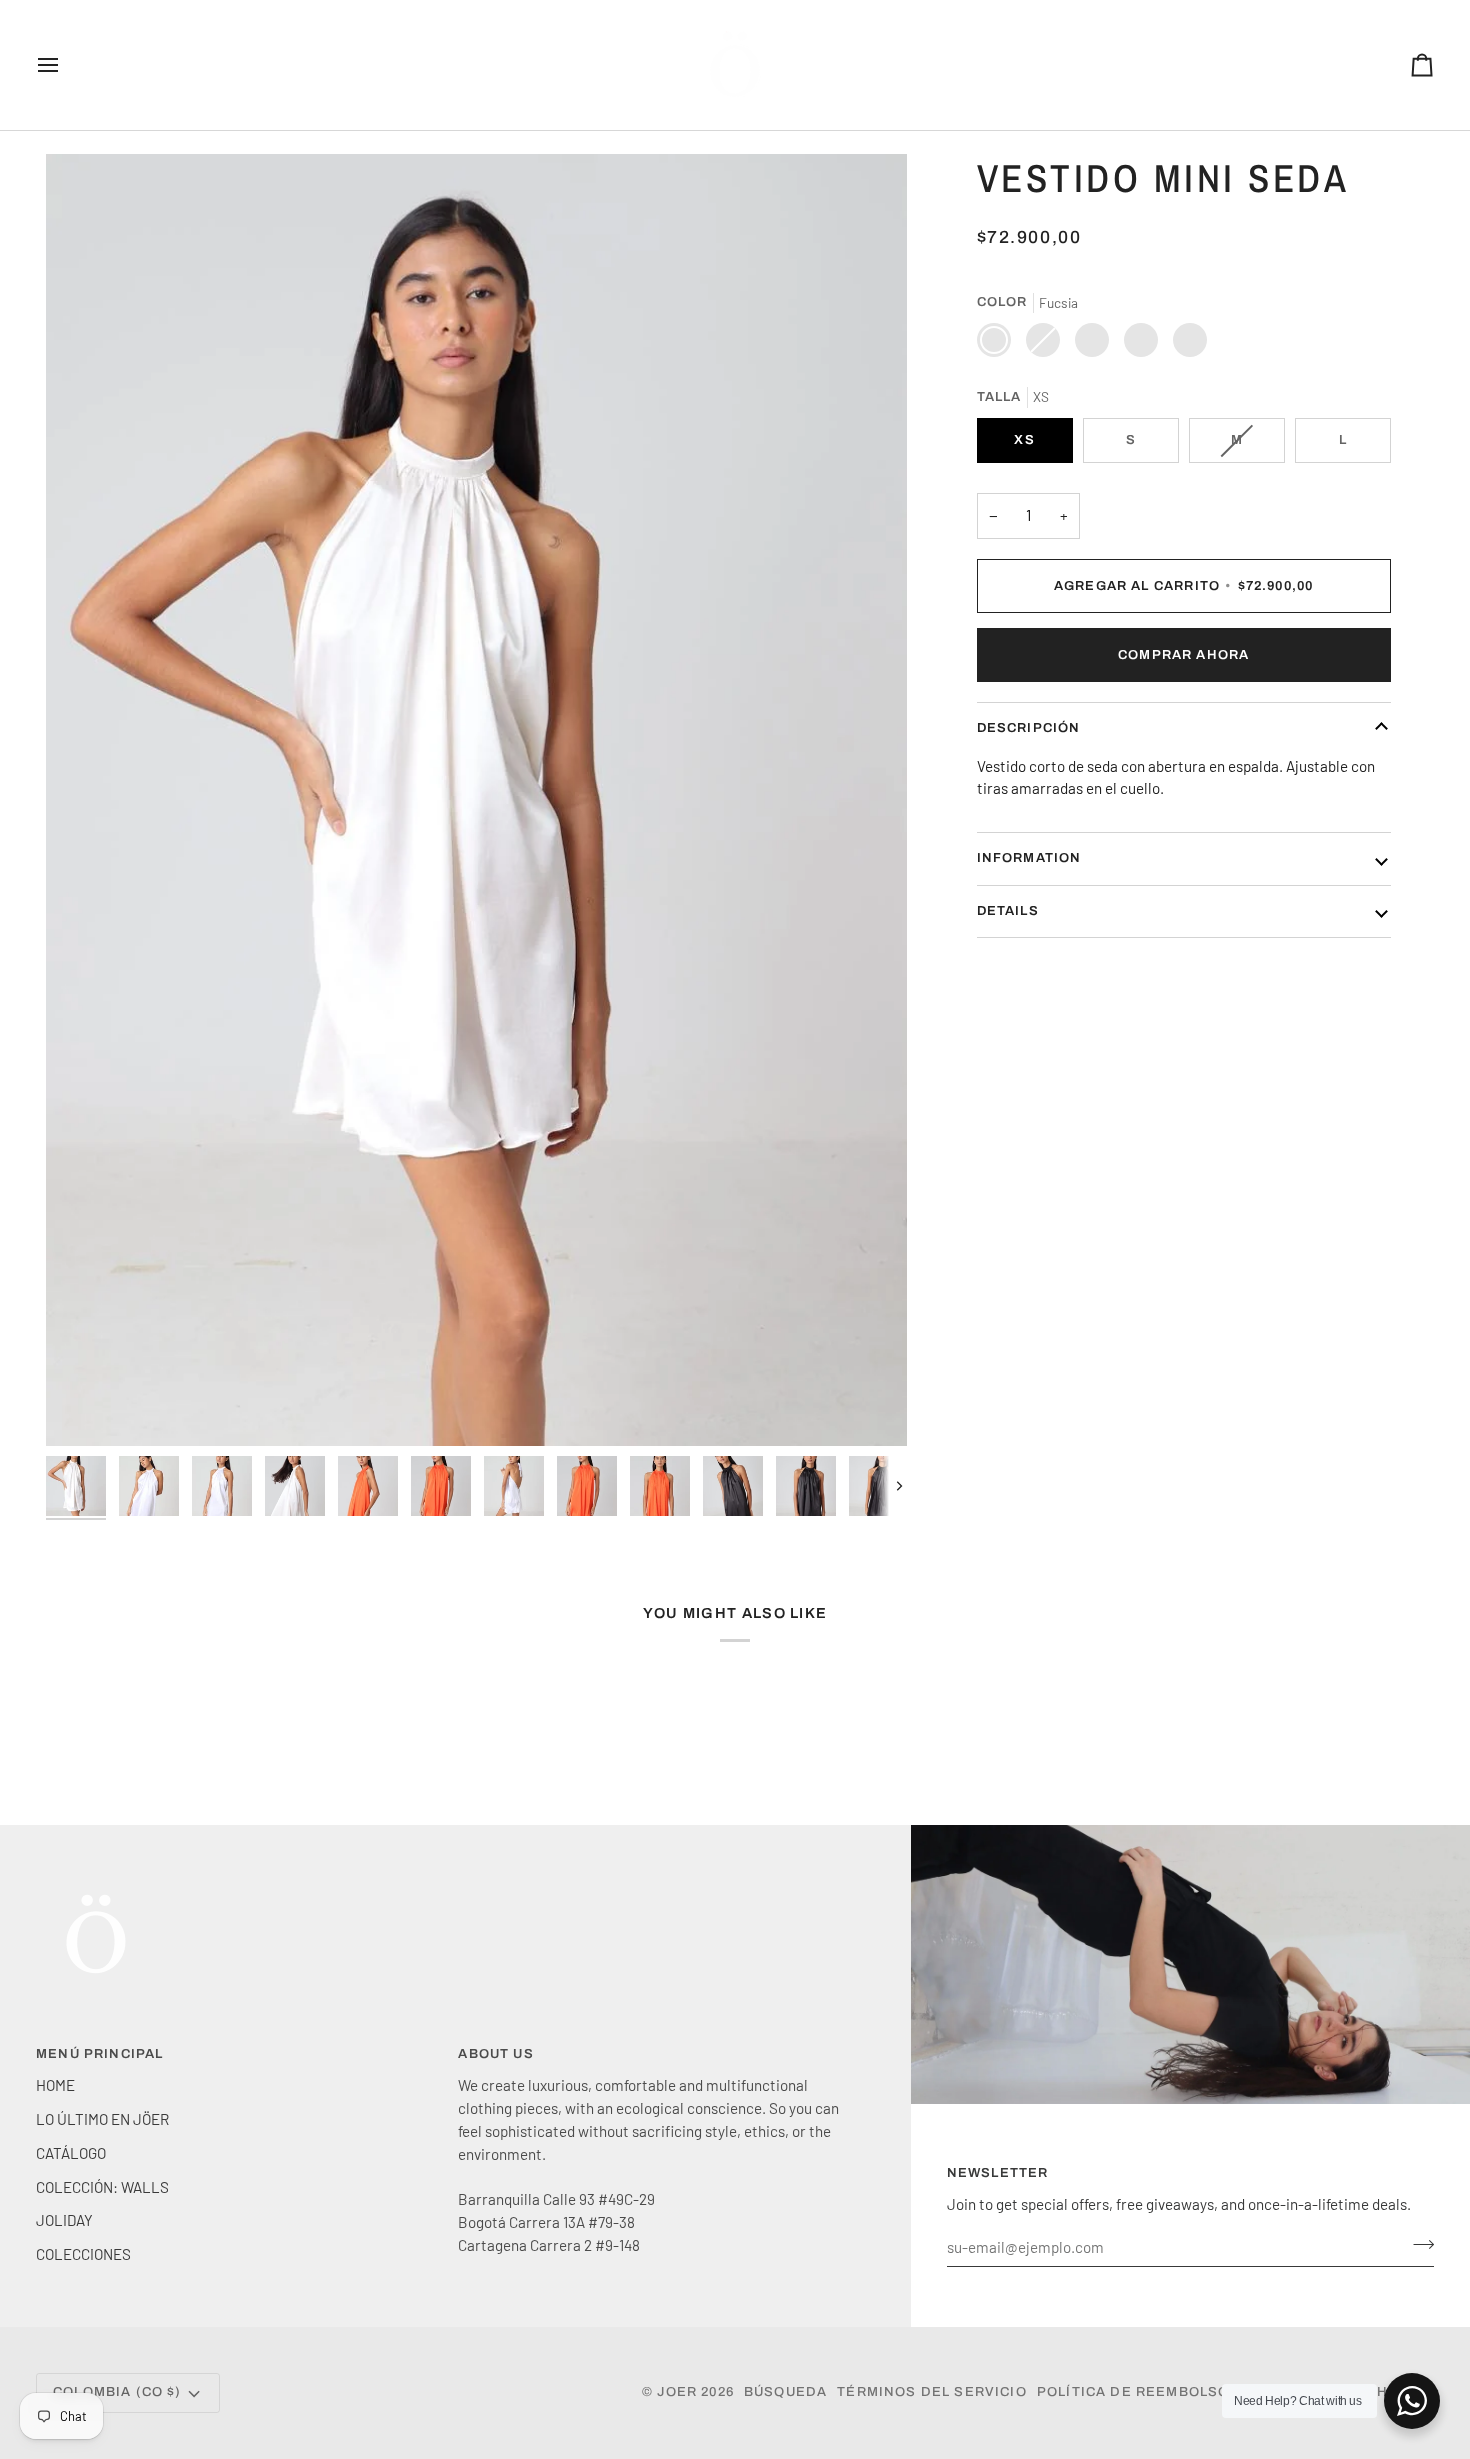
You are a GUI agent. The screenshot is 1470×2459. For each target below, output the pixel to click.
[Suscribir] (1417, 2244)
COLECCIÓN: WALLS (102, 2187)
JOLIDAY (64, 2220)
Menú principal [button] (99, 2054)
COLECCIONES (83, 2254)
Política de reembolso (1133, 2392)
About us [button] (495, 2054)
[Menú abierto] (66, 65)
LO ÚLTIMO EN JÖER (102, 2119)
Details (1008, 910)
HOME (55, 2085)
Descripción (1029, 728)
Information (1029, 858)
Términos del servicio (932, 2392)
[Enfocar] (476, 800)
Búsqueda (785, 2392)
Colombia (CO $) (117, 2392)
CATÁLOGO (71, 2153)
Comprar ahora (1183, 654)
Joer (679, 2392)
